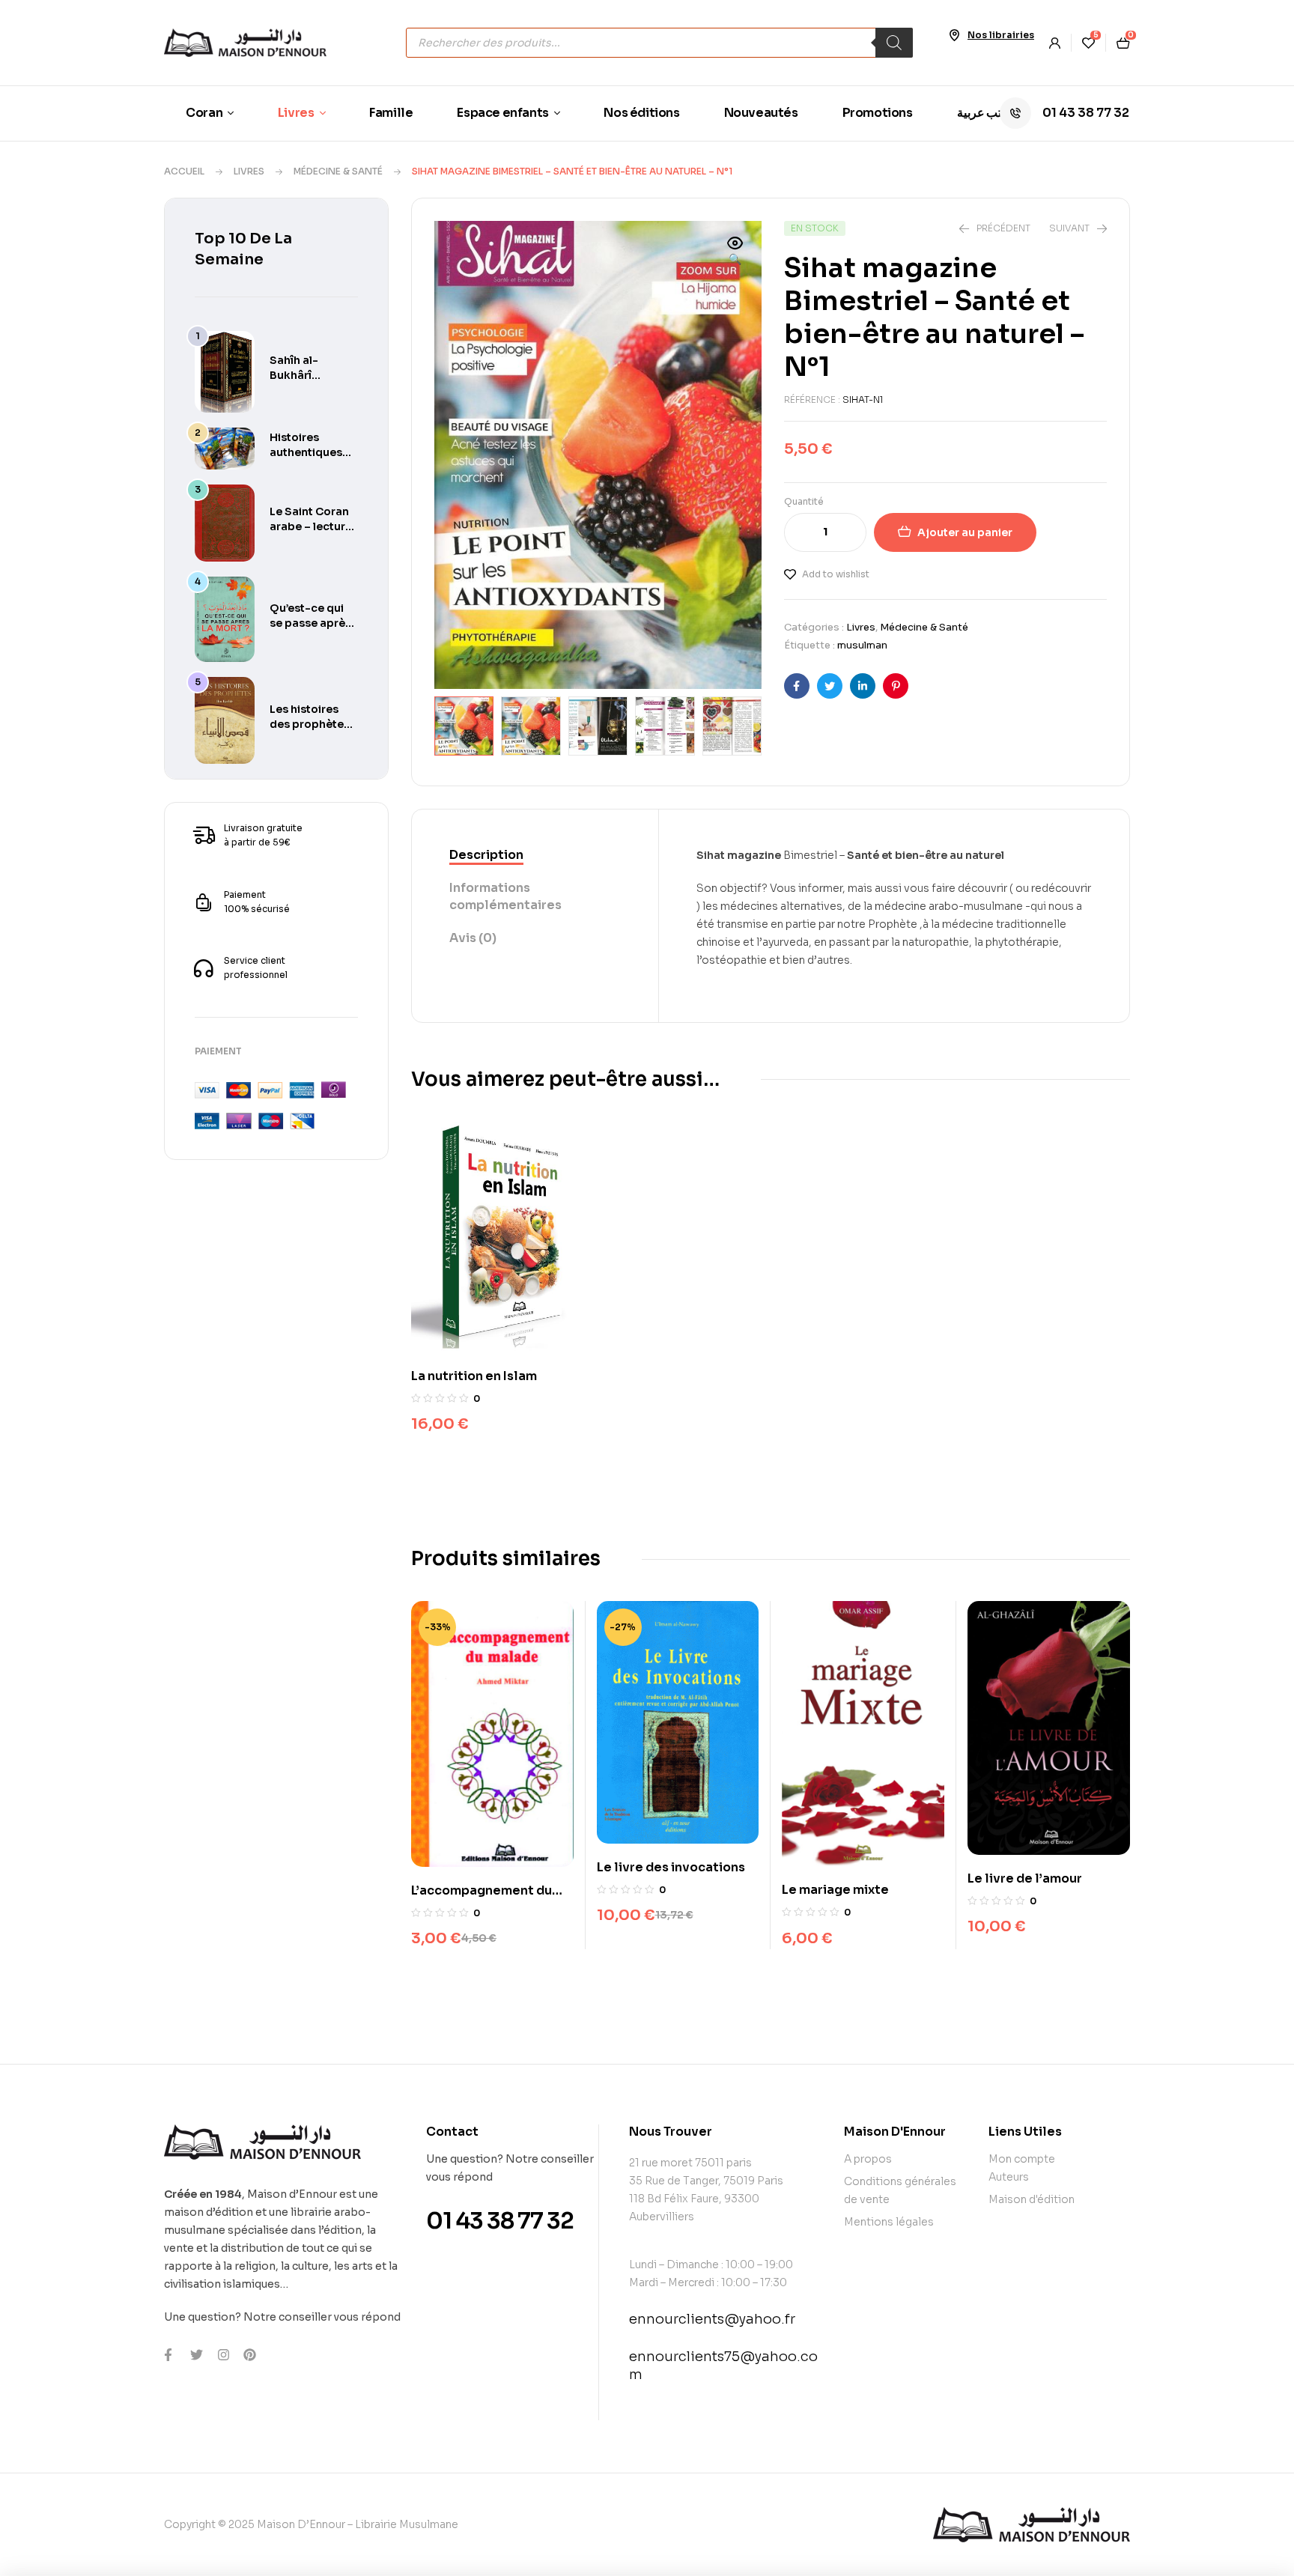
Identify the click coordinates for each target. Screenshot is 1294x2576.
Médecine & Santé (338, 171)
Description (486, 855)
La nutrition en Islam (474, 1376)
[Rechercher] (894, 43)
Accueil (184, 171)
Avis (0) (473, 938)
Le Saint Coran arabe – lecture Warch (311, 526)
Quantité (804, 501)
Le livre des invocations (671, 1867)
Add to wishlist (836, 574)
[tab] (535, 856)
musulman (862, 645)
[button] (735, 252)
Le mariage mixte (835, 1890)
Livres (249, 171)
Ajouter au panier (965, 532)
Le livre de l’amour (1025, 1878)
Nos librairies (1001, 35)
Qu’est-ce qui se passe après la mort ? (310, 623)
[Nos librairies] (954, 35)
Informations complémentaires (505, 896)
